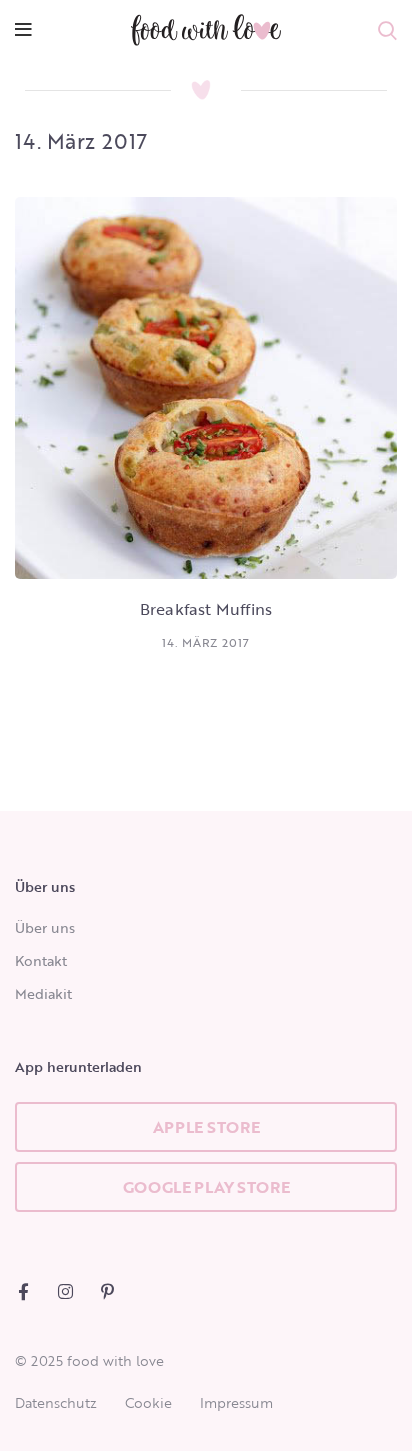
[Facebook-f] (23, 1291)
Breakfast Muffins (206, 609)
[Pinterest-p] (107, 1291)
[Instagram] (65, 1291)
